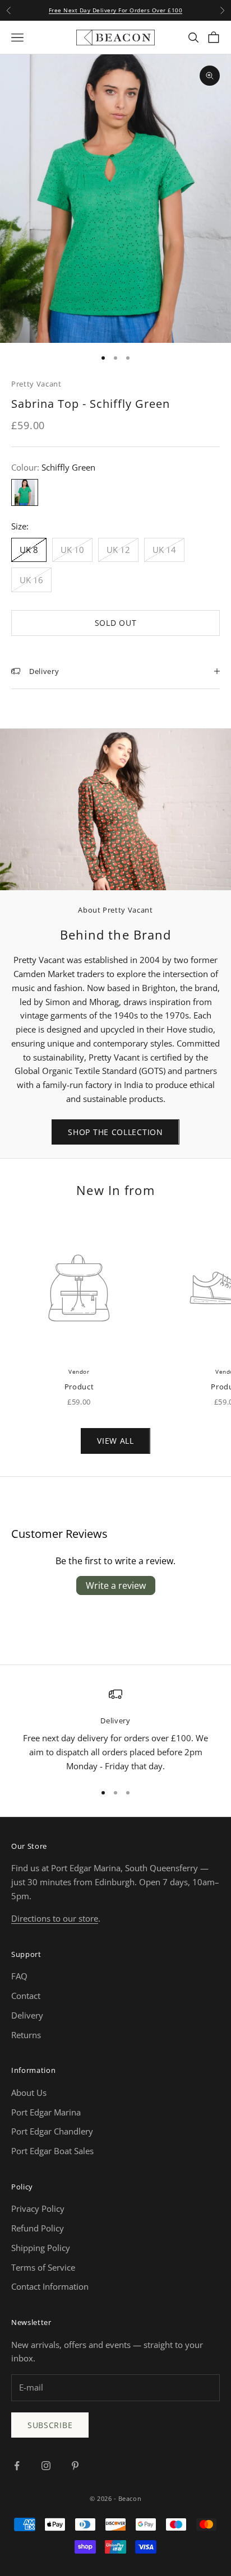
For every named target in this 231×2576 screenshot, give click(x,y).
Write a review (116, 1585)
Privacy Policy (38, 2208)
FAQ (19, 1976)
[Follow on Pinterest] (75, 2466)
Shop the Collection (115, 1132)
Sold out (116, 623)
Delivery (27, 2015)
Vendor (79, 1371)
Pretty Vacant (36, 384)
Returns (26, 2035)
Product (79, 1387)
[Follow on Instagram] (46, 2466)
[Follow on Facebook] (17, 2466)
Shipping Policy (41, 2248)
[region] (115, 1730)
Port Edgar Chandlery (52, 2131)
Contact (26, 1996)
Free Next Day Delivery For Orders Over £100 (116, 10)
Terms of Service (43, 2267)
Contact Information (50, 2286)
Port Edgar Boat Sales (52, 2151)
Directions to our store (55, 1918)
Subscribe (50, 2425)
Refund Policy (38, 2228)
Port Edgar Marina (46, 2112)
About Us (29, 2093)
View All (115, 1441)
